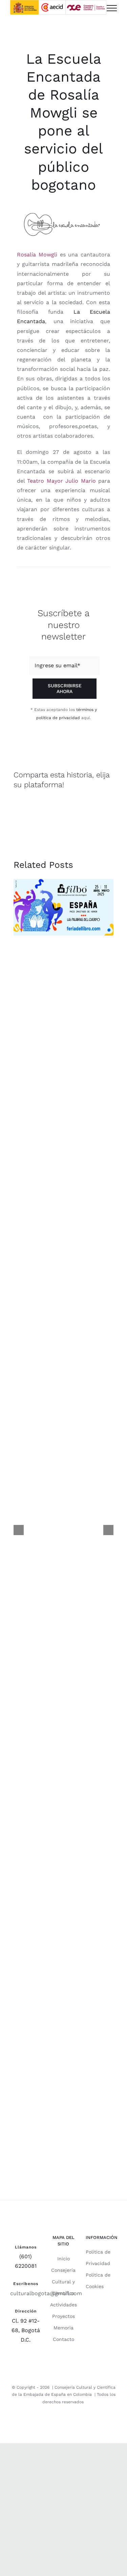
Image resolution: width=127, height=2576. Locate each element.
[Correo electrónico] (94, 807)
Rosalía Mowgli (37, 255)
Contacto (63, 2339)
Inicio (63, 2259)
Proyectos (63, 2316)
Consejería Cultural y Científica (63, 2282)
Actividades (63, 2305)
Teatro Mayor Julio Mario (60, 481)
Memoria (63, 2328)
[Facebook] (20, 807)
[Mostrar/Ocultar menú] (112, 8)
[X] (45, 807)
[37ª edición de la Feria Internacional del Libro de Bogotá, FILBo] (63, 907)
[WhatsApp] (70, 807)
